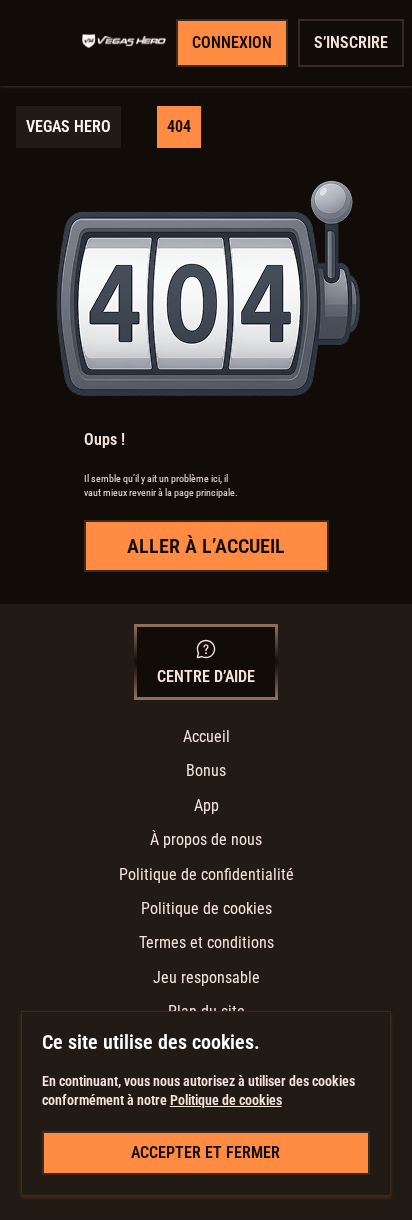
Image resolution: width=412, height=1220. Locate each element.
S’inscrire (351, 42)
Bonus (206, 770)
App (206, 805)
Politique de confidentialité (206, 874)
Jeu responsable (206, 977)
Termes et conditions (206, 942)
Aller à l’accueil (206, 546)
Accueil (206, 736)
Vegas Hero (68, 126)
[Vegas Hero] (124, 43)
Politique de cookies (206, 908)
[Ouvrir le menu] (46, 43)
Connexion (232, 42)
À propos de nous (206, 839)
